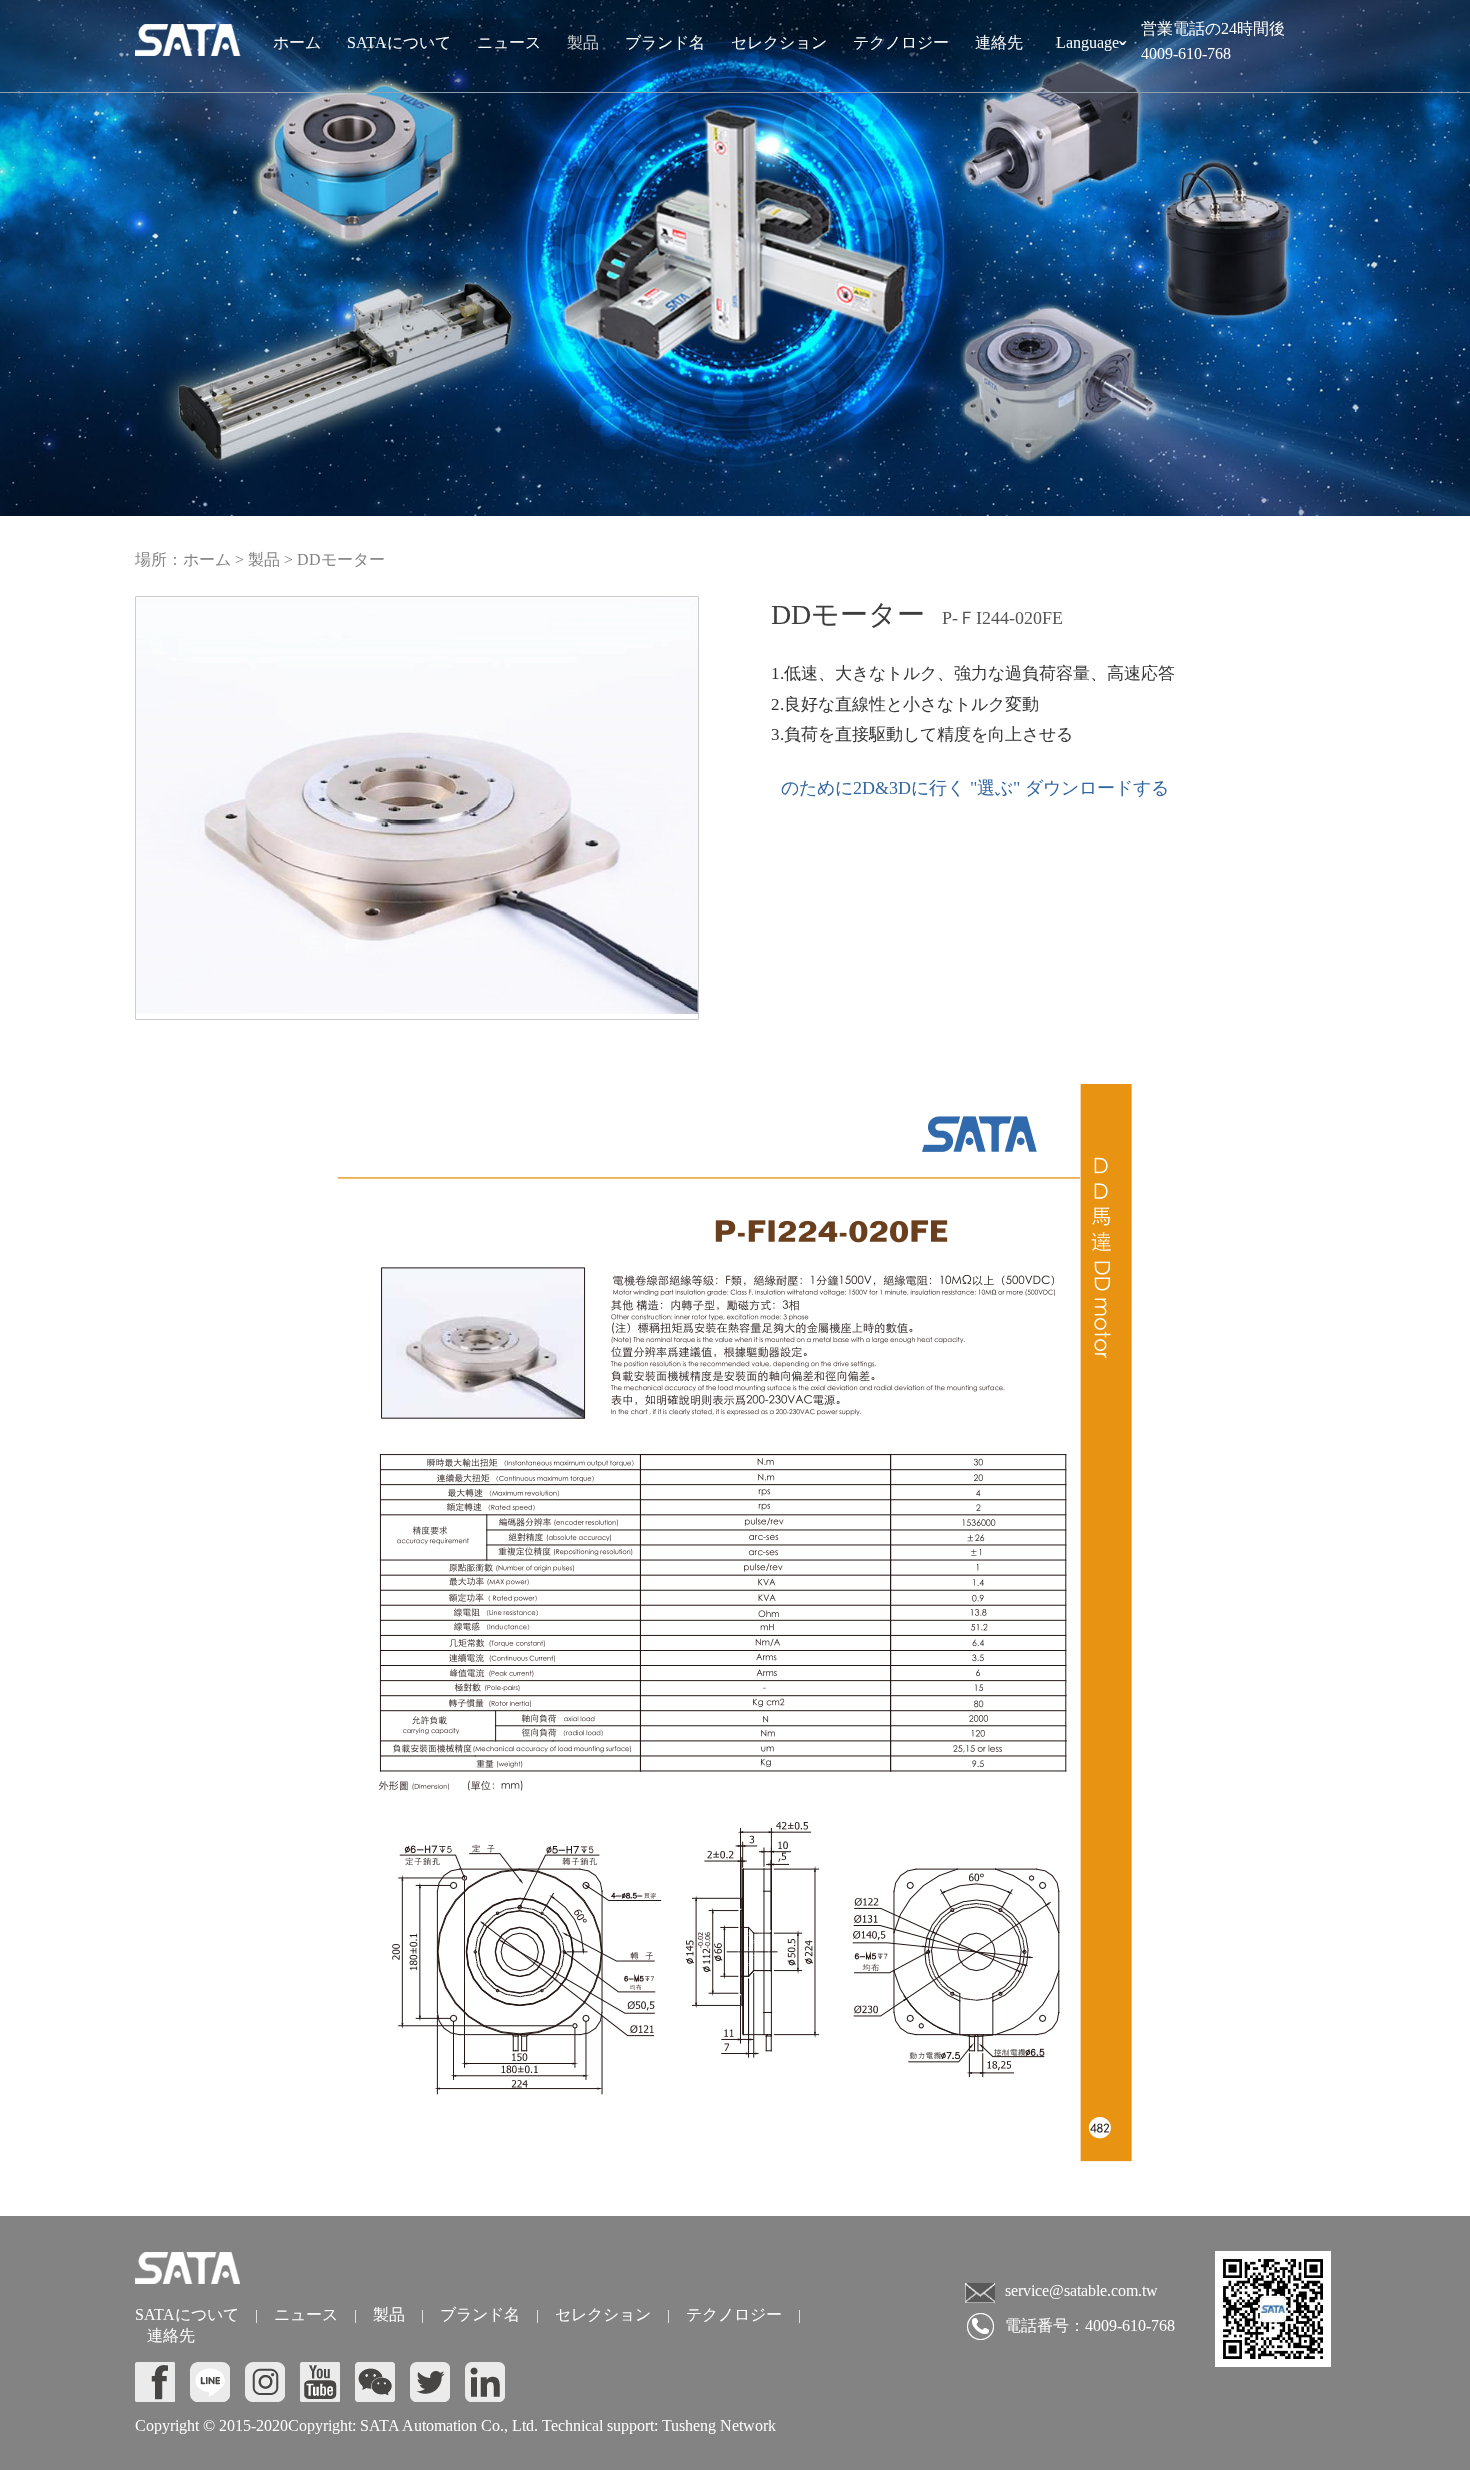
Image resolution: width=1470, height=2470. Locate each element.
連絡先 (999, 42)
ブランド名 (665, 42)
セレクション (779, 42)
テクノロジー (901, 42)
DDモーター (341, 559)
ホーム (297, 42)
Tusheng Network (717, 2425)
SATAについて (399, 42)
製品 (583, 42)
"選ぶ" (995, 788)
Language (1091, 48)
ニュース (509, 42)
